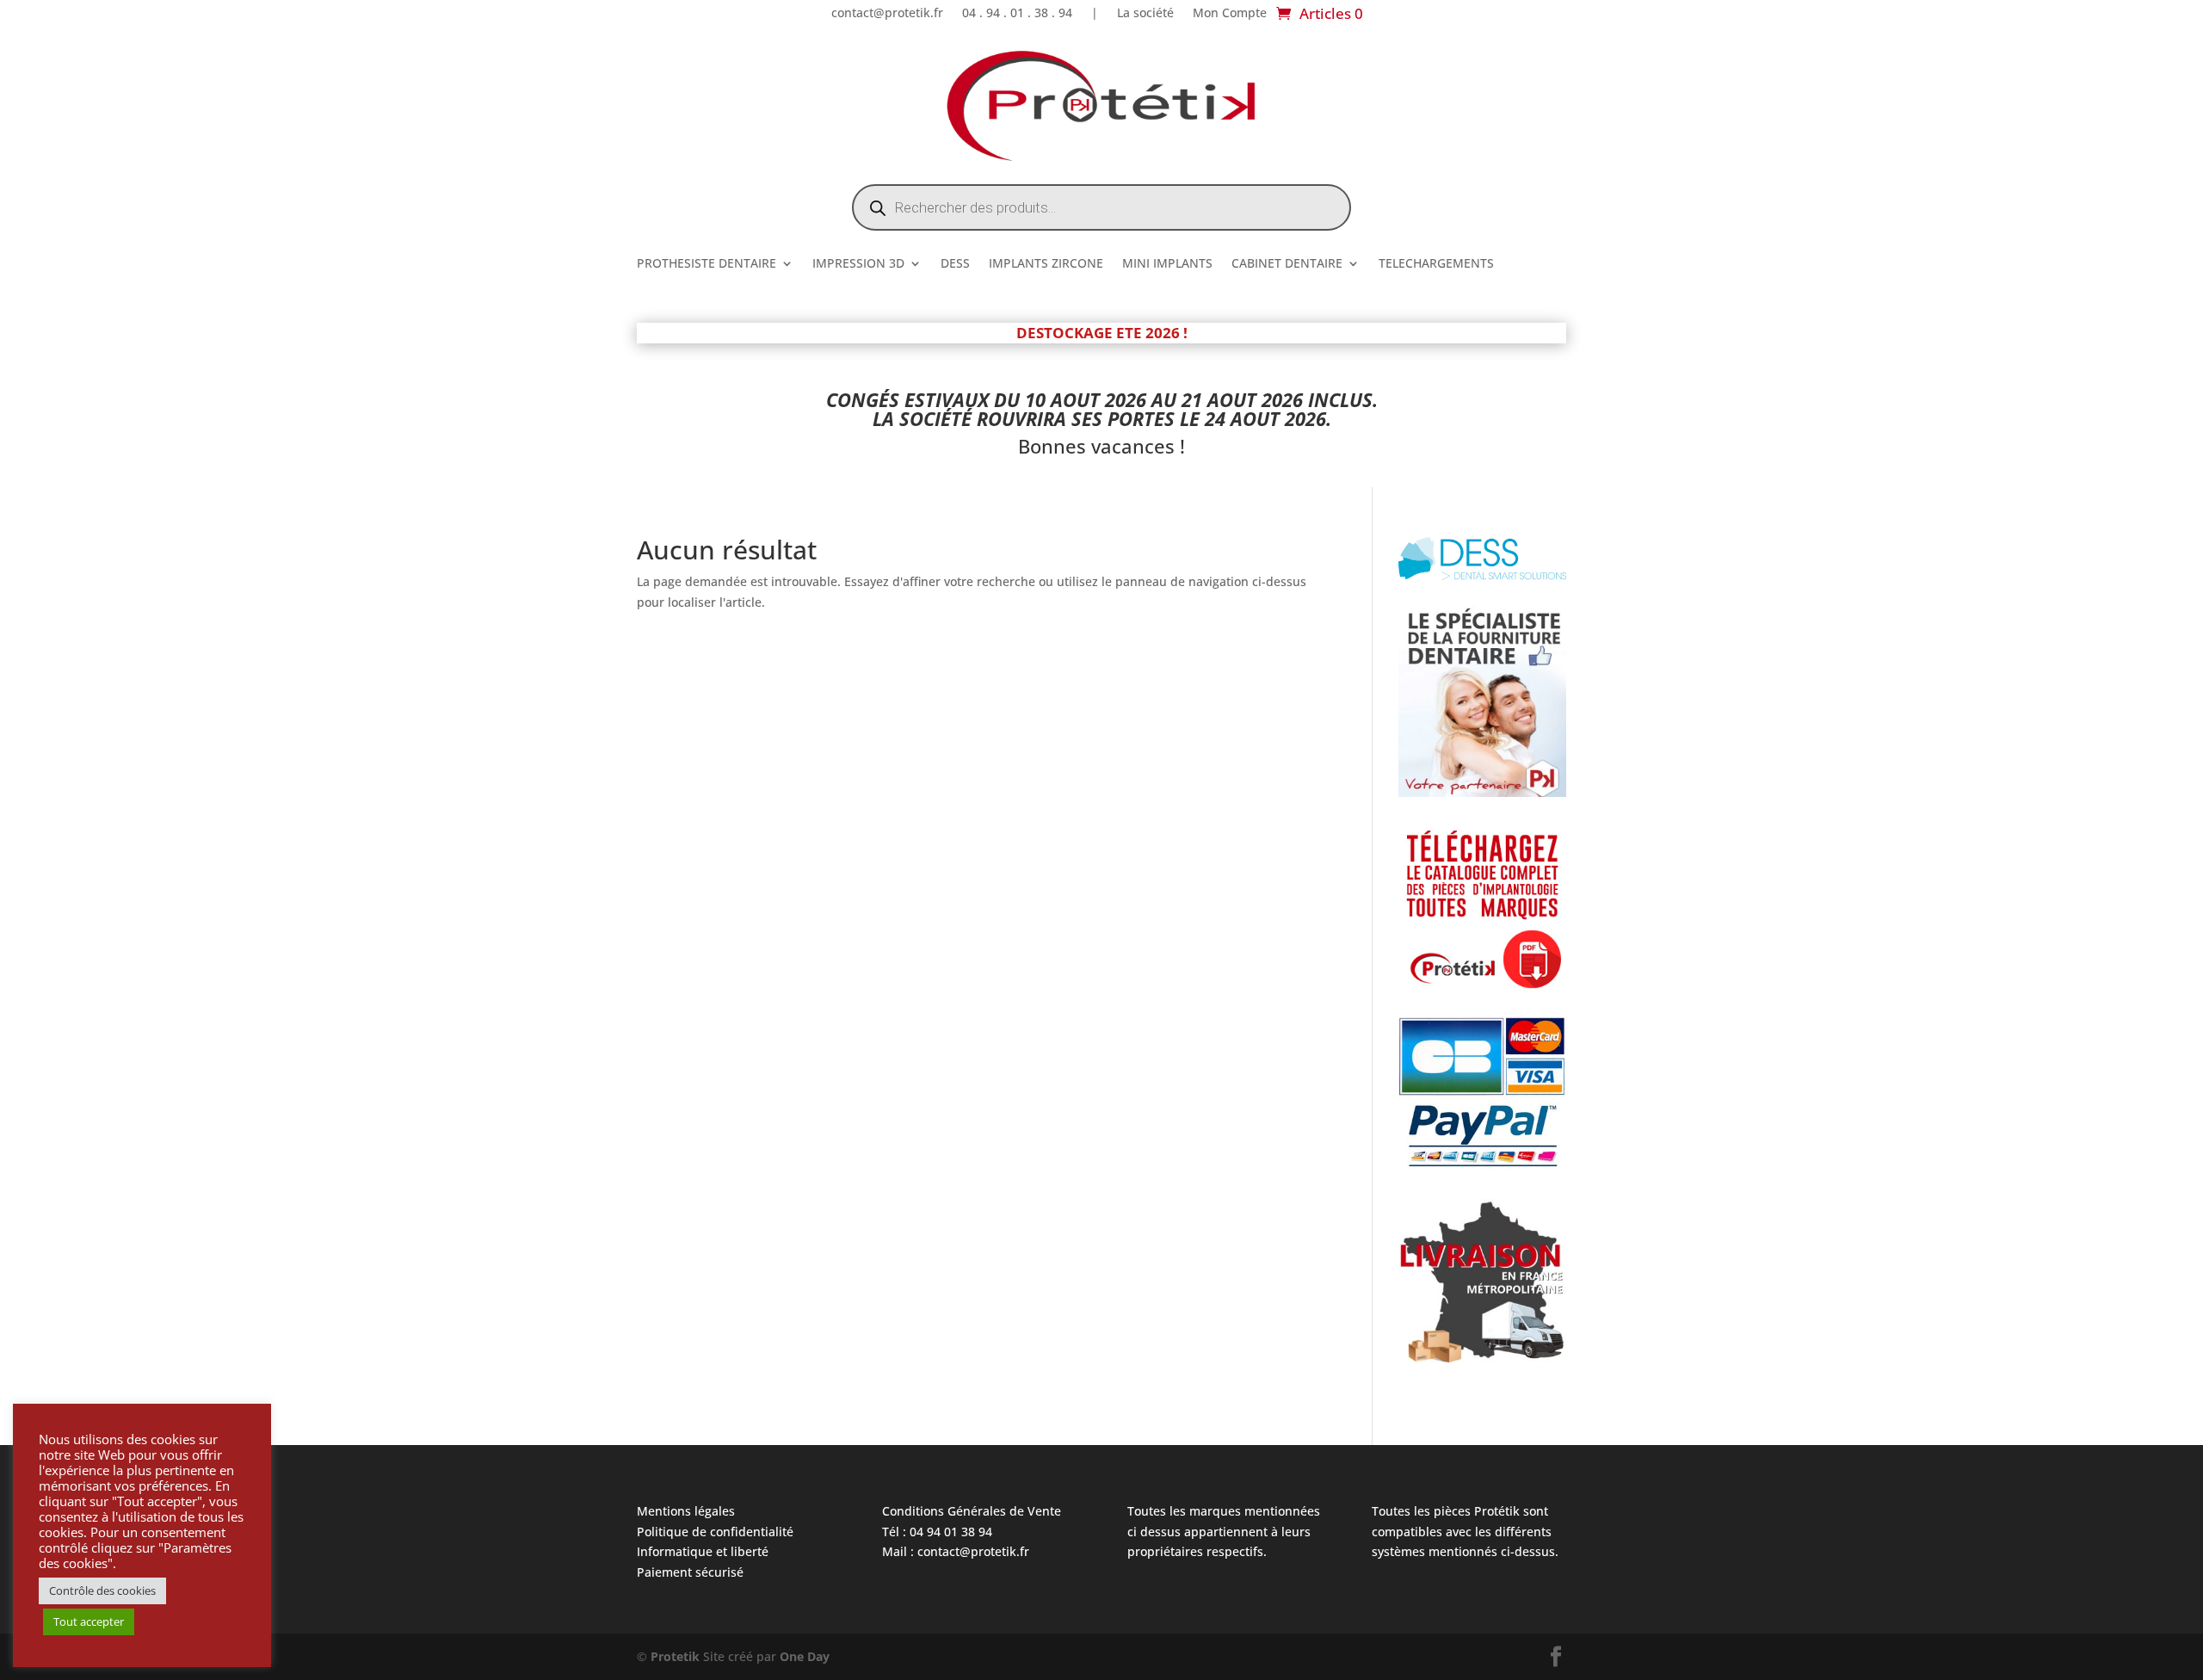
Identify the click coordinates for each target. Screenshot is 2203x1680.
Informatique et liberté (703, 1551)
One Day (805, 1656)
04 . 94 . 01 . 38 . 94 (1017, 14)
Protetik (677, 1656)
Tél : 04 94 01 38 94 (937, 1532)
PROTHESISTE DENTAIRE (707, 264)
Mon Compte (1230, 14)
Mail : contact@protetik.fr (956, 1551)
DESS (955, 264)
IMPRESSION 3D (858, 264)
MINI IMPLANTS (1167, 264)
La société (1145, 14)
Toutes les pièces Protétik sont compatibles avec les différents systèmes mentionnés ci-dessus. (1465, 1532)
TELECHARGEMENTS (1436, 264)
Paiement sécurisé (690, 1572)
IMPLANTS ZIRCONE (1046, 264)
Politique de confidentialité (715, 1532)
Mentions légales (686, 1511)
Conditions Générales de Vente (972, 1511)
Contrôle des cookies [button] (102, 1590)
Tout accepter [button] (89, 1621)
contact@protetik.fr (887, 14)
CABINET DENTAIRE (1287, 264)
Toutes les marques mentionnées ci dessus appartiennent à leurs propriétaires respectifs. (1224, 1532)
